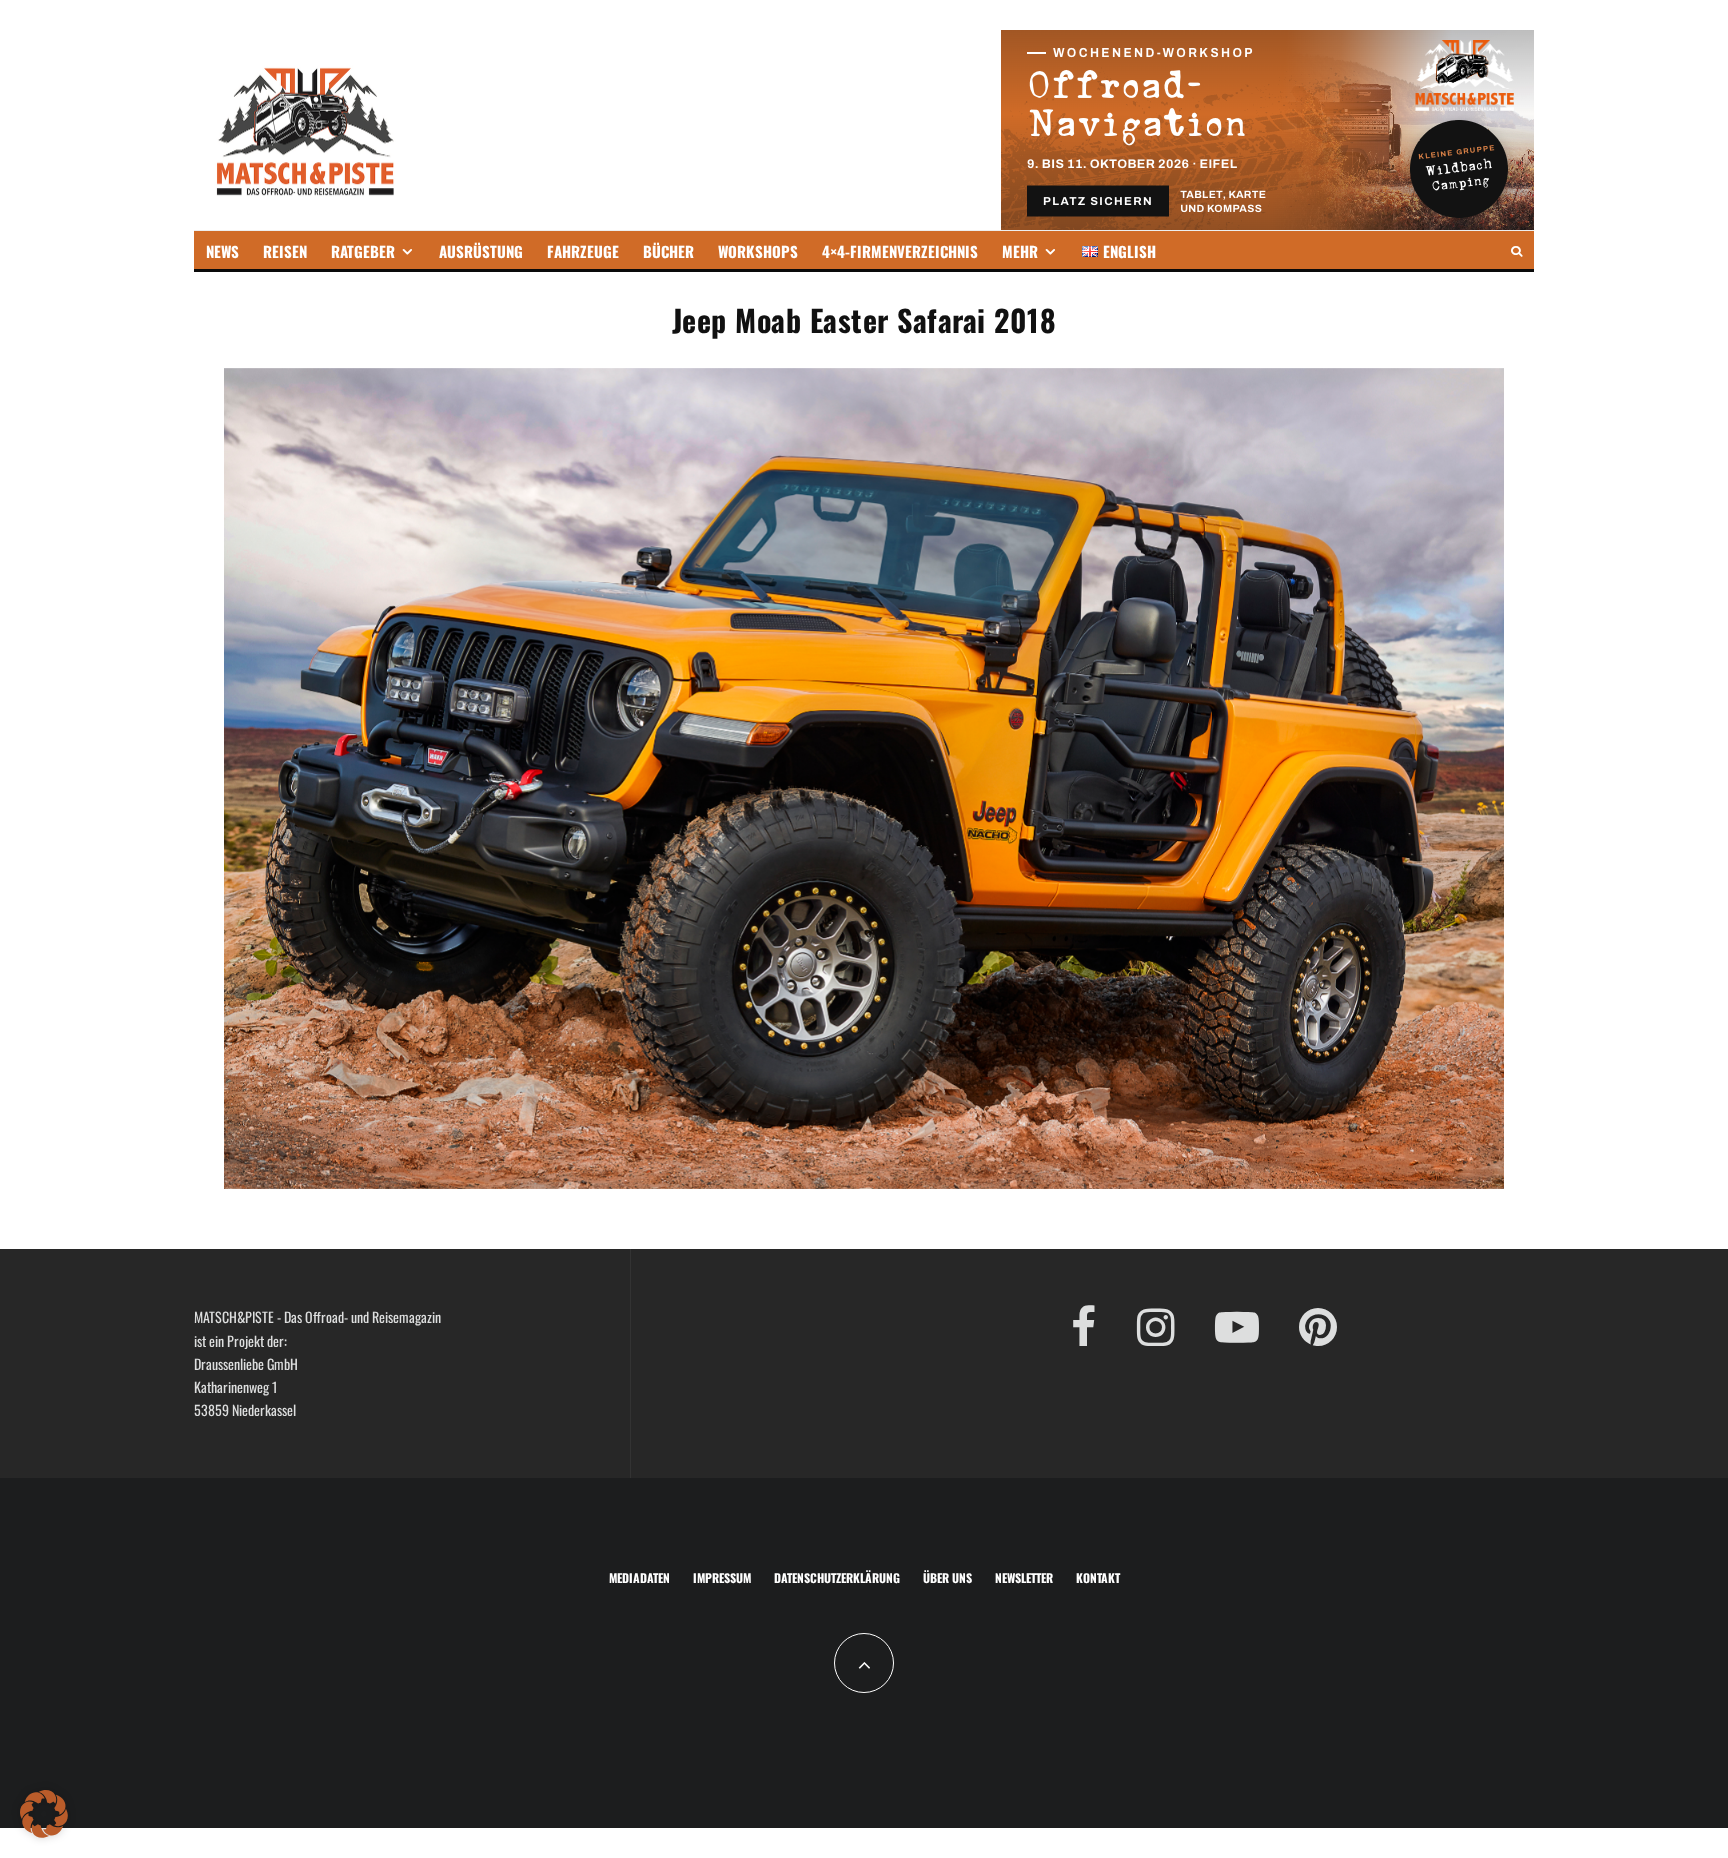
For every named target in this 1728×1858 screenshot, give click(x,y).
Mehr (1020, 251)
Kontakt (1098, 1577)
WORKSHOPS (758, 251)
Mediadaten (639, 1577)
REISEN (285, 251)
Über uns (947, 1577)
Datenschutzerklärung (837, 1577)
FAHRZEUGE (583, 251)
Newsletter (1024, 1577)
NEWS (222, 251)
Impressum (722, 1577)
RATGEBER (363, 251)
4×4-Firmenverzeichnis (900, 251)
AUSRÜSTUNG (481, 251)
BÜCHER (668, 251)
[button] (44, 1814)
